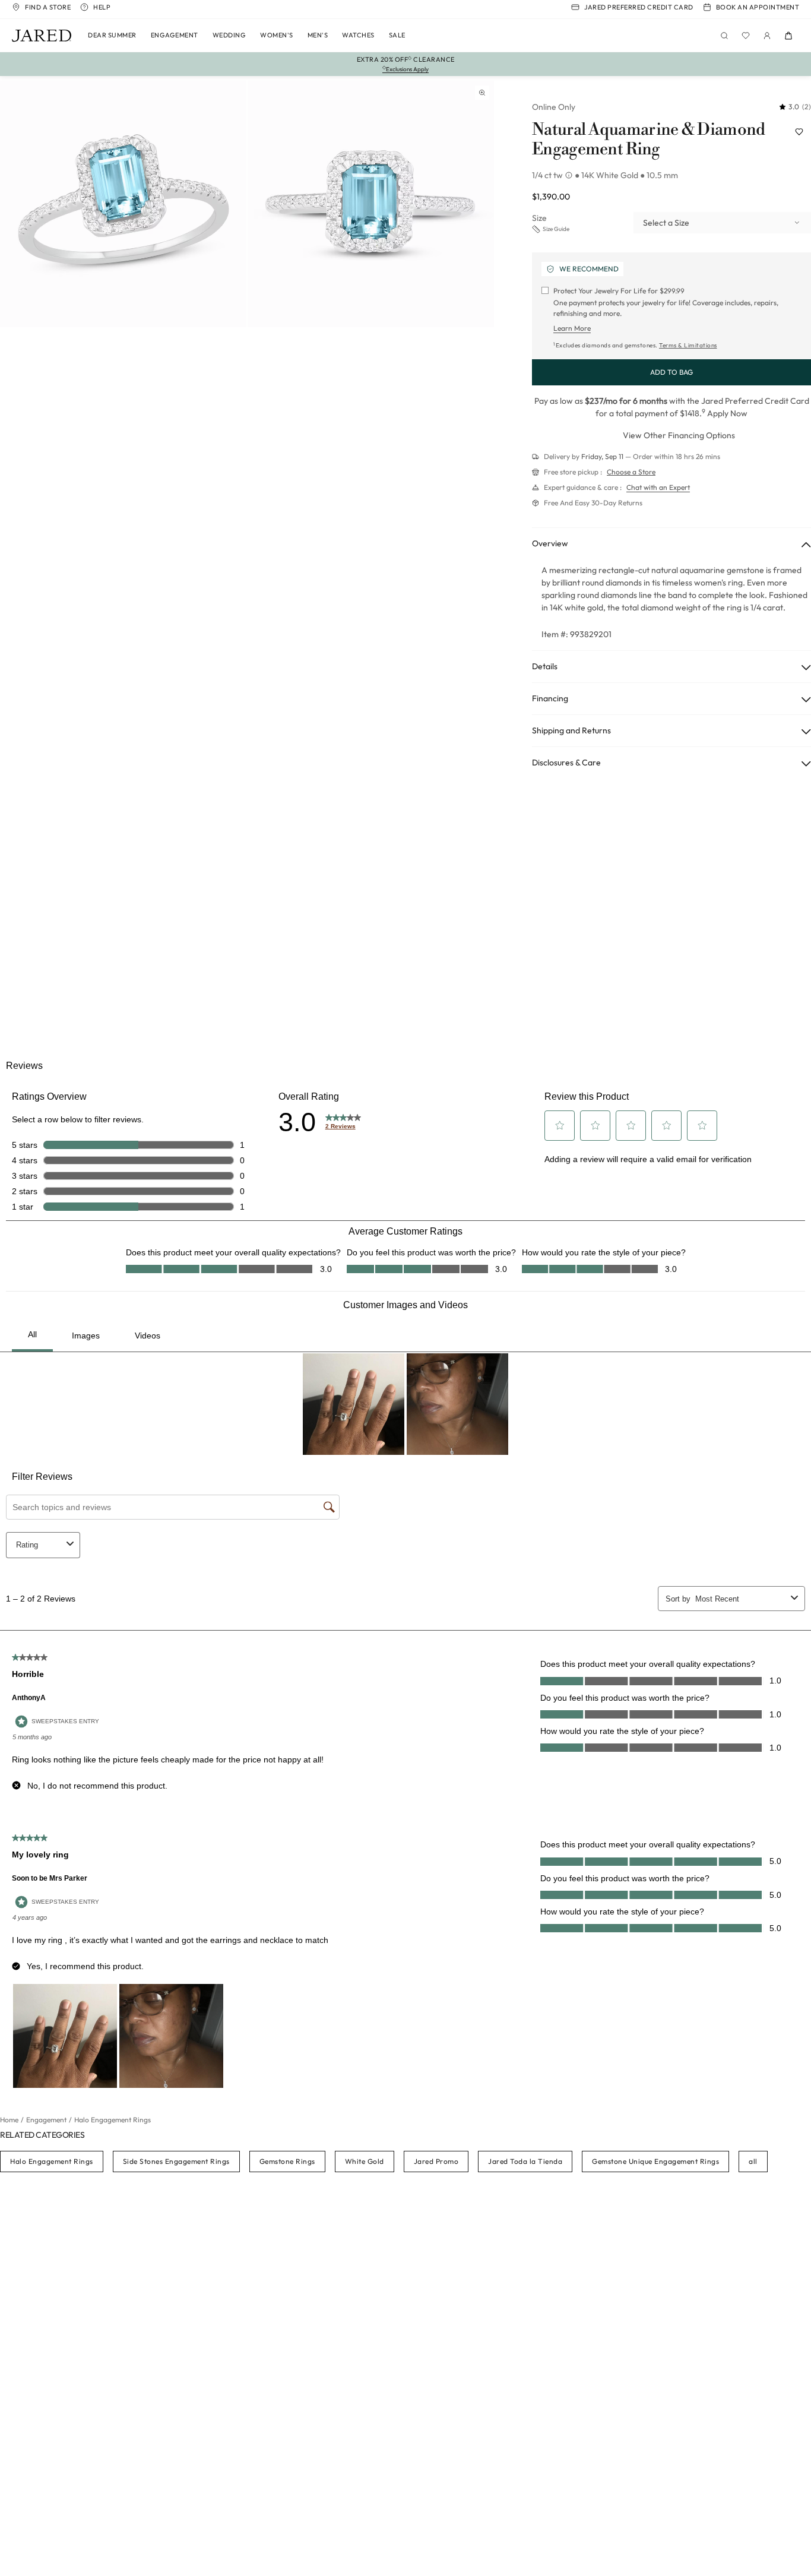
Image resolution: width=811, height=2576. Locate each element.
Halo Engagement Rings (52, 2161)
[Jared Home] (42, 36)
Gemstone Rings (287, 2161)
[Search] (724, 36)
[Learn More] (570, 175)
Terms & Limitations (688, 345)
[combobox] (722, 223)
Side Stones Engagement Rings (176, 2161)
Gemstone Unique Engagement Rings (655, 2161)
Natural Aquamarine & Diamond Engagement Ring (648, 140)
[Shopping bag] (788, 36)
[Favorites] (746, 36)
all (753, 2161)
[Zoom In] (482, 93)
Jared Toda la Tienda (525, 2161)
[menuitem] (112, 36)
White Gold (365, 2161)
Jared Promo (436, 2161)
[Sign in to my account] (767, 36)
